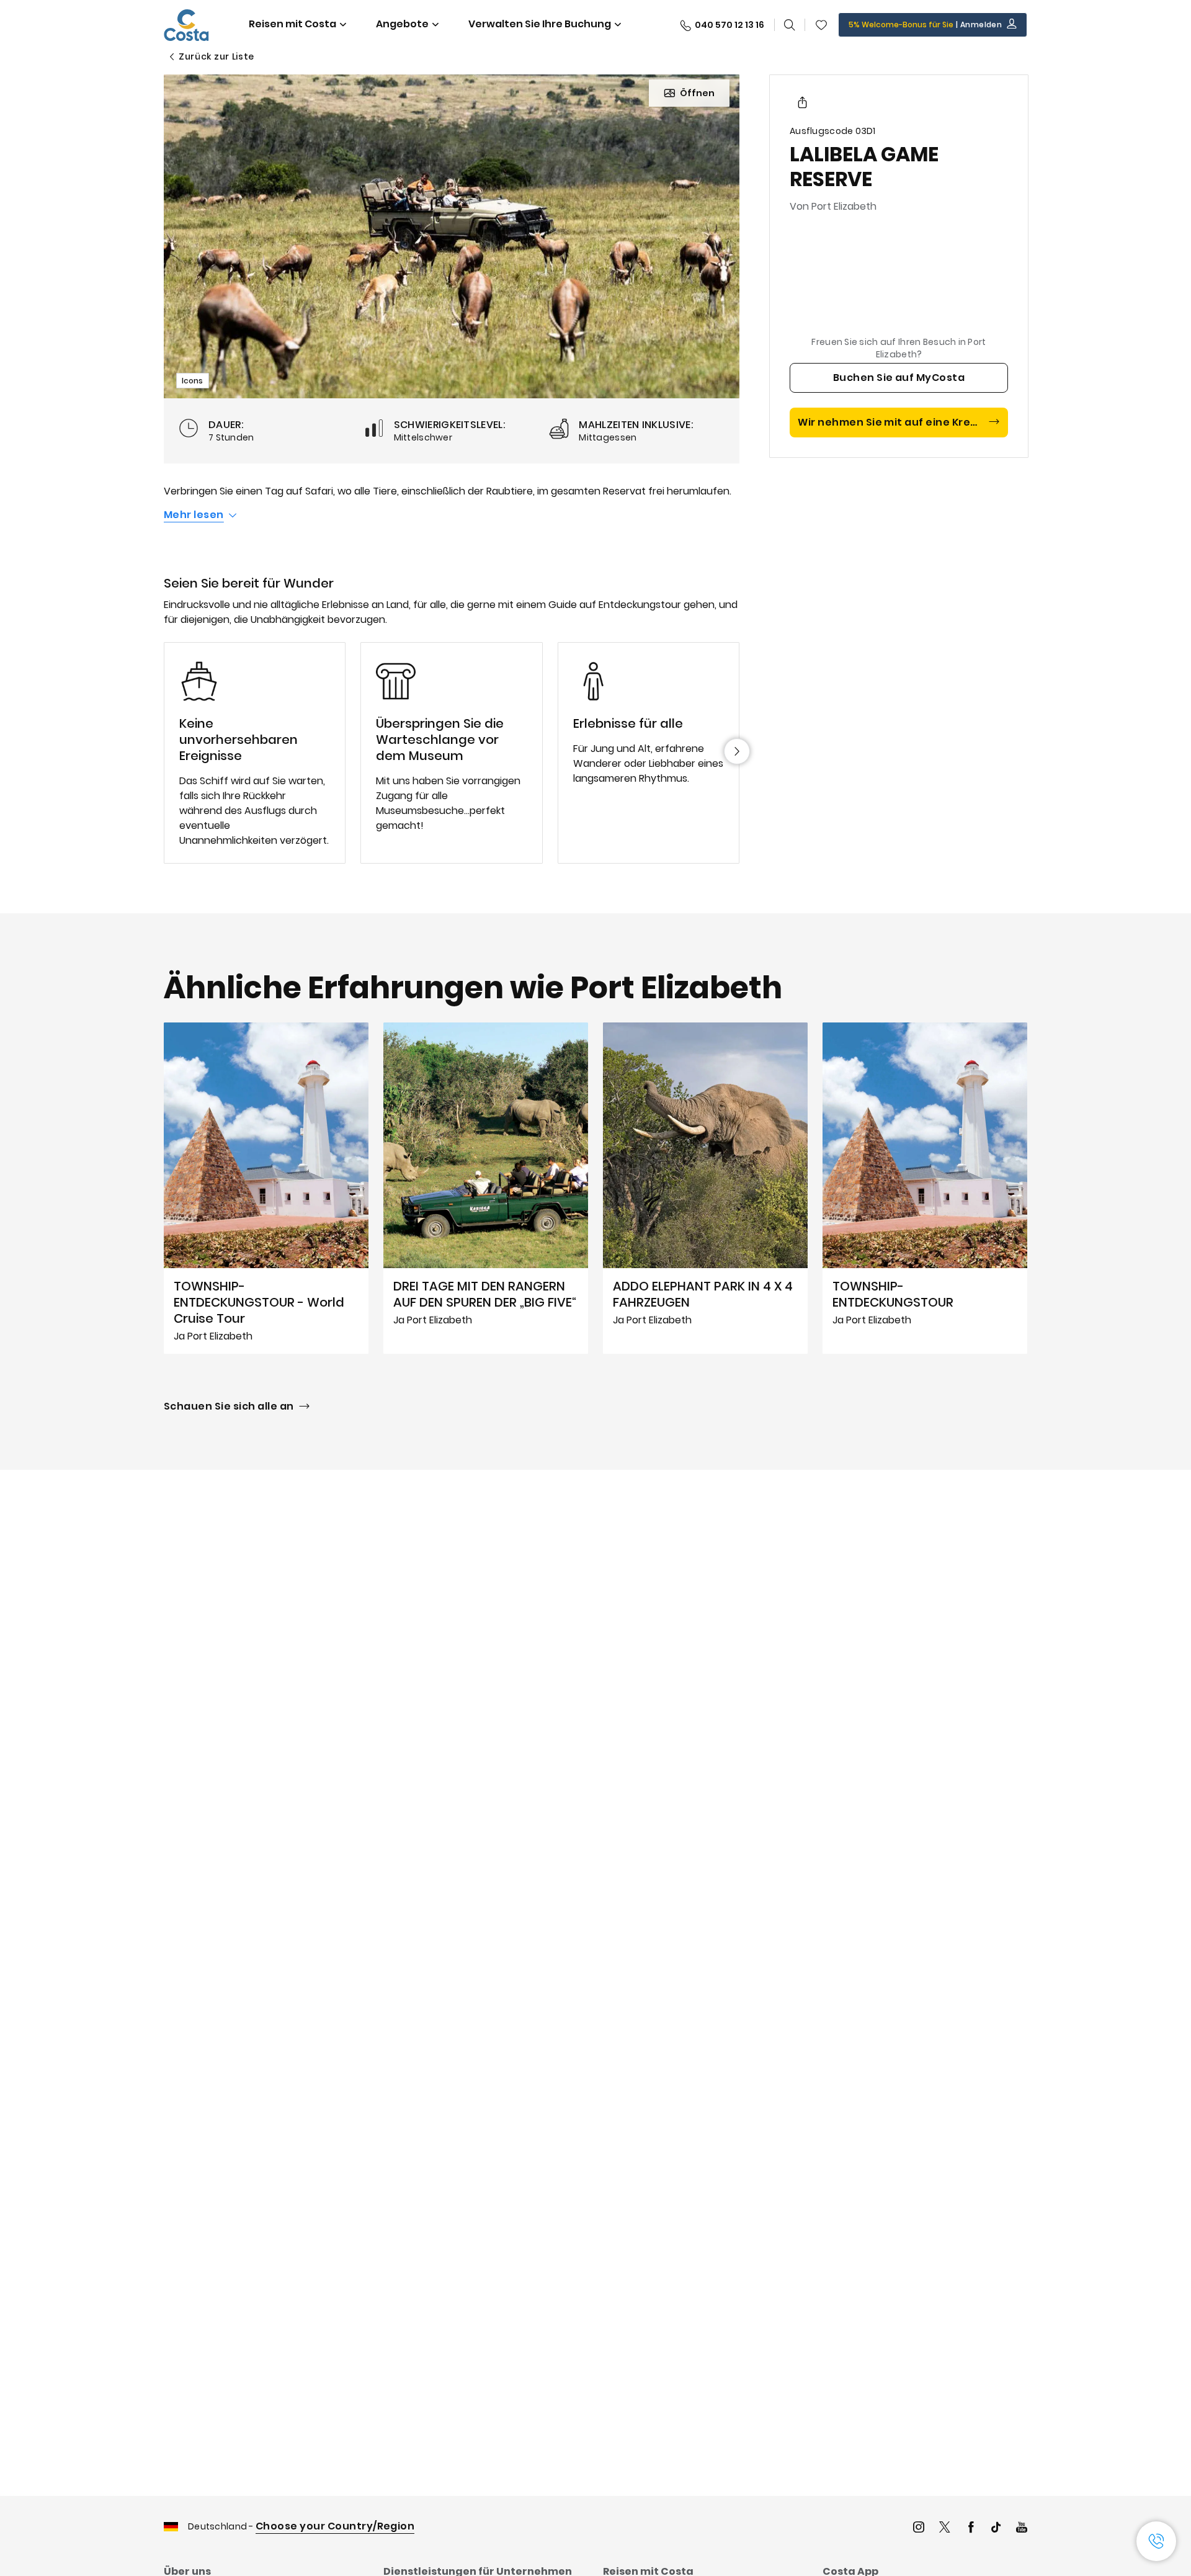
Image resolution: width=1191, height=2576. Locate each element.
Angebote (402, 24)
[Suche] (790, 25)
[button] (821, 25)
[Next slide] (737, 751)
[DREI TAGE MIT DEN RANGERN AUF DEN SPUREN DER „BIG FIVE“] (486, 1188)
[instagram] (919, 2529)
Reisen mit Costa (292, 24)
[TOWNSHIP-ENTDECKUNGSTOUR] (925, 1188)
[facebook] (971, 2529)
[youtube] (1022, 2529)
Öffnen (697, 93)
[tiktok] (996, 2529)
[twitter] (945, 2529)
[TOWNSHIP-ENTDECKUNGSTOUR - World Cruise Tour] (266, 1188)
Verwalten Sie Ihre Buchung (540, 24)
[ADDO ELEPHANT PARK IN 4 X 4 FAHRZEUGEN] (705, 1188)
